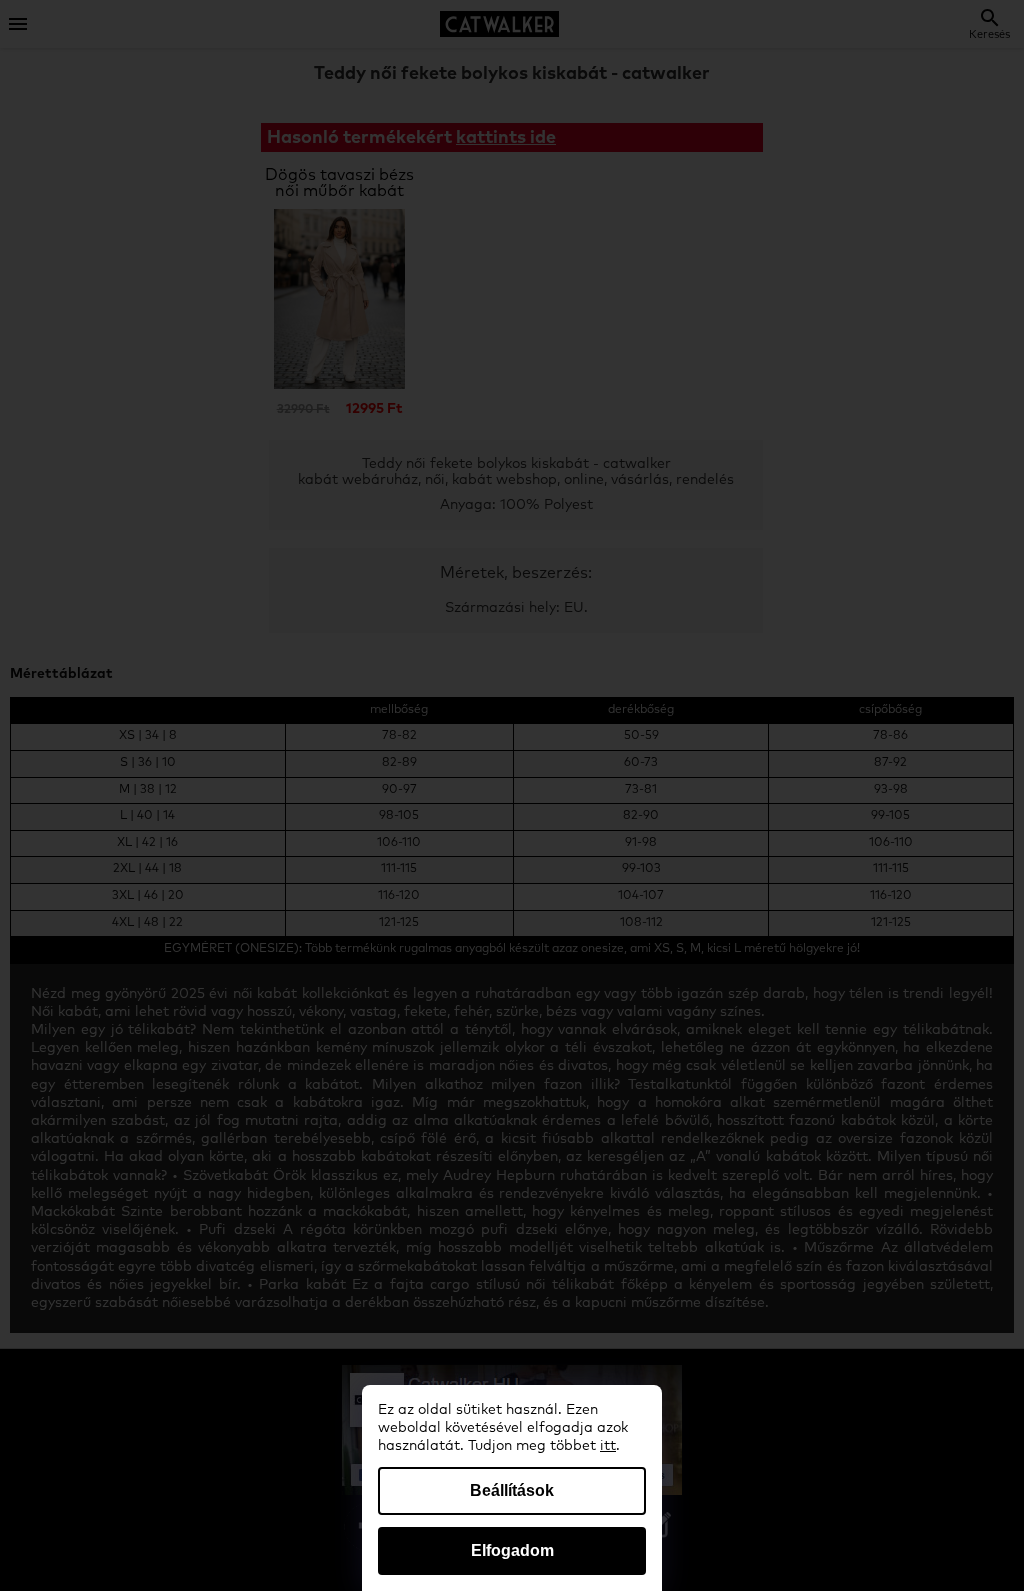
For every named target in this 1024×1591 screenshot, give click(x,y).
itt (608, 1446)
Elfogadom (512, 1550)
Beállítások (512, 1490)
